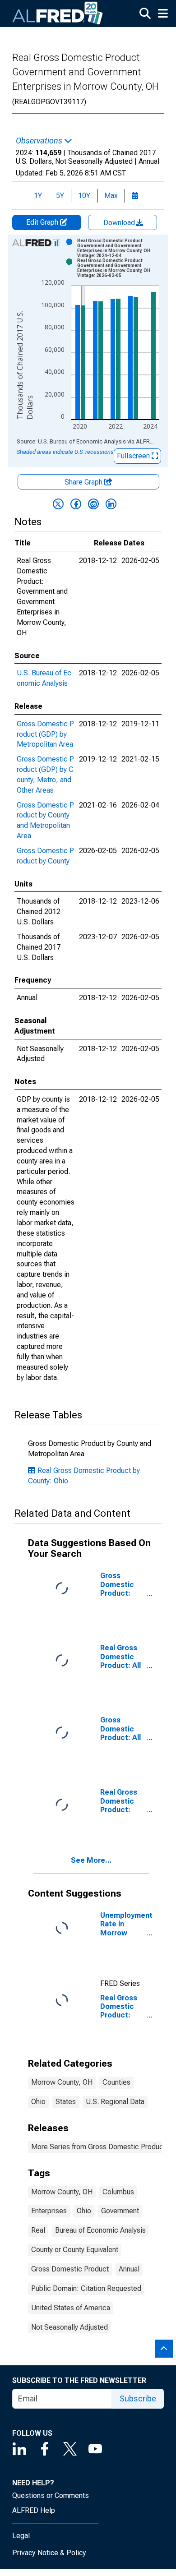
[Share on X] (58, 504)
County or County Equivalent (75, 2250)
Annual (129, 2269)
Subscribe (138, 2398)
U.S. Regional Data (115, 2102)
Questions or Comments (51, 2495)
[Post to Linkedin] (111, 504)
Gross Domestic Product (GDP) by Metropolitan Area (45, 734)
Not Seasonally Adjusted (69, 2327)
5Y (60, 196)
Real (38, 2230)
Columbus (118, 2192)
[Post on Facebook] (76, 504)
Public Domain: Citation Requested (86, 2288)
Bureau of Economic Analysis (100, 2230)
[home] (58, 14)
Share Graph (84, 482)
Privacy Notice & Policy (49, 2553)
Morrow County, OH (62, 2082)
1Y (38, 196)
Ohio (38, 2102)
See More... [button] (91, 1860)
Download (120, 223)
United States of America (71, 2308)
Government (120, 2211)
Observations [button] (40, 141)
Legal (21, 2536)
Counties (116, 2082)
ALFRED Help (34, 2510)
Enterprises (49, 2211)
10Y (84, 196)
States (66, 2102)
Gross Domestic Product (70, 2269)
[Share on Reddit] (93, 504)
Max (111, 196)
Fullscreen (134, 456)
